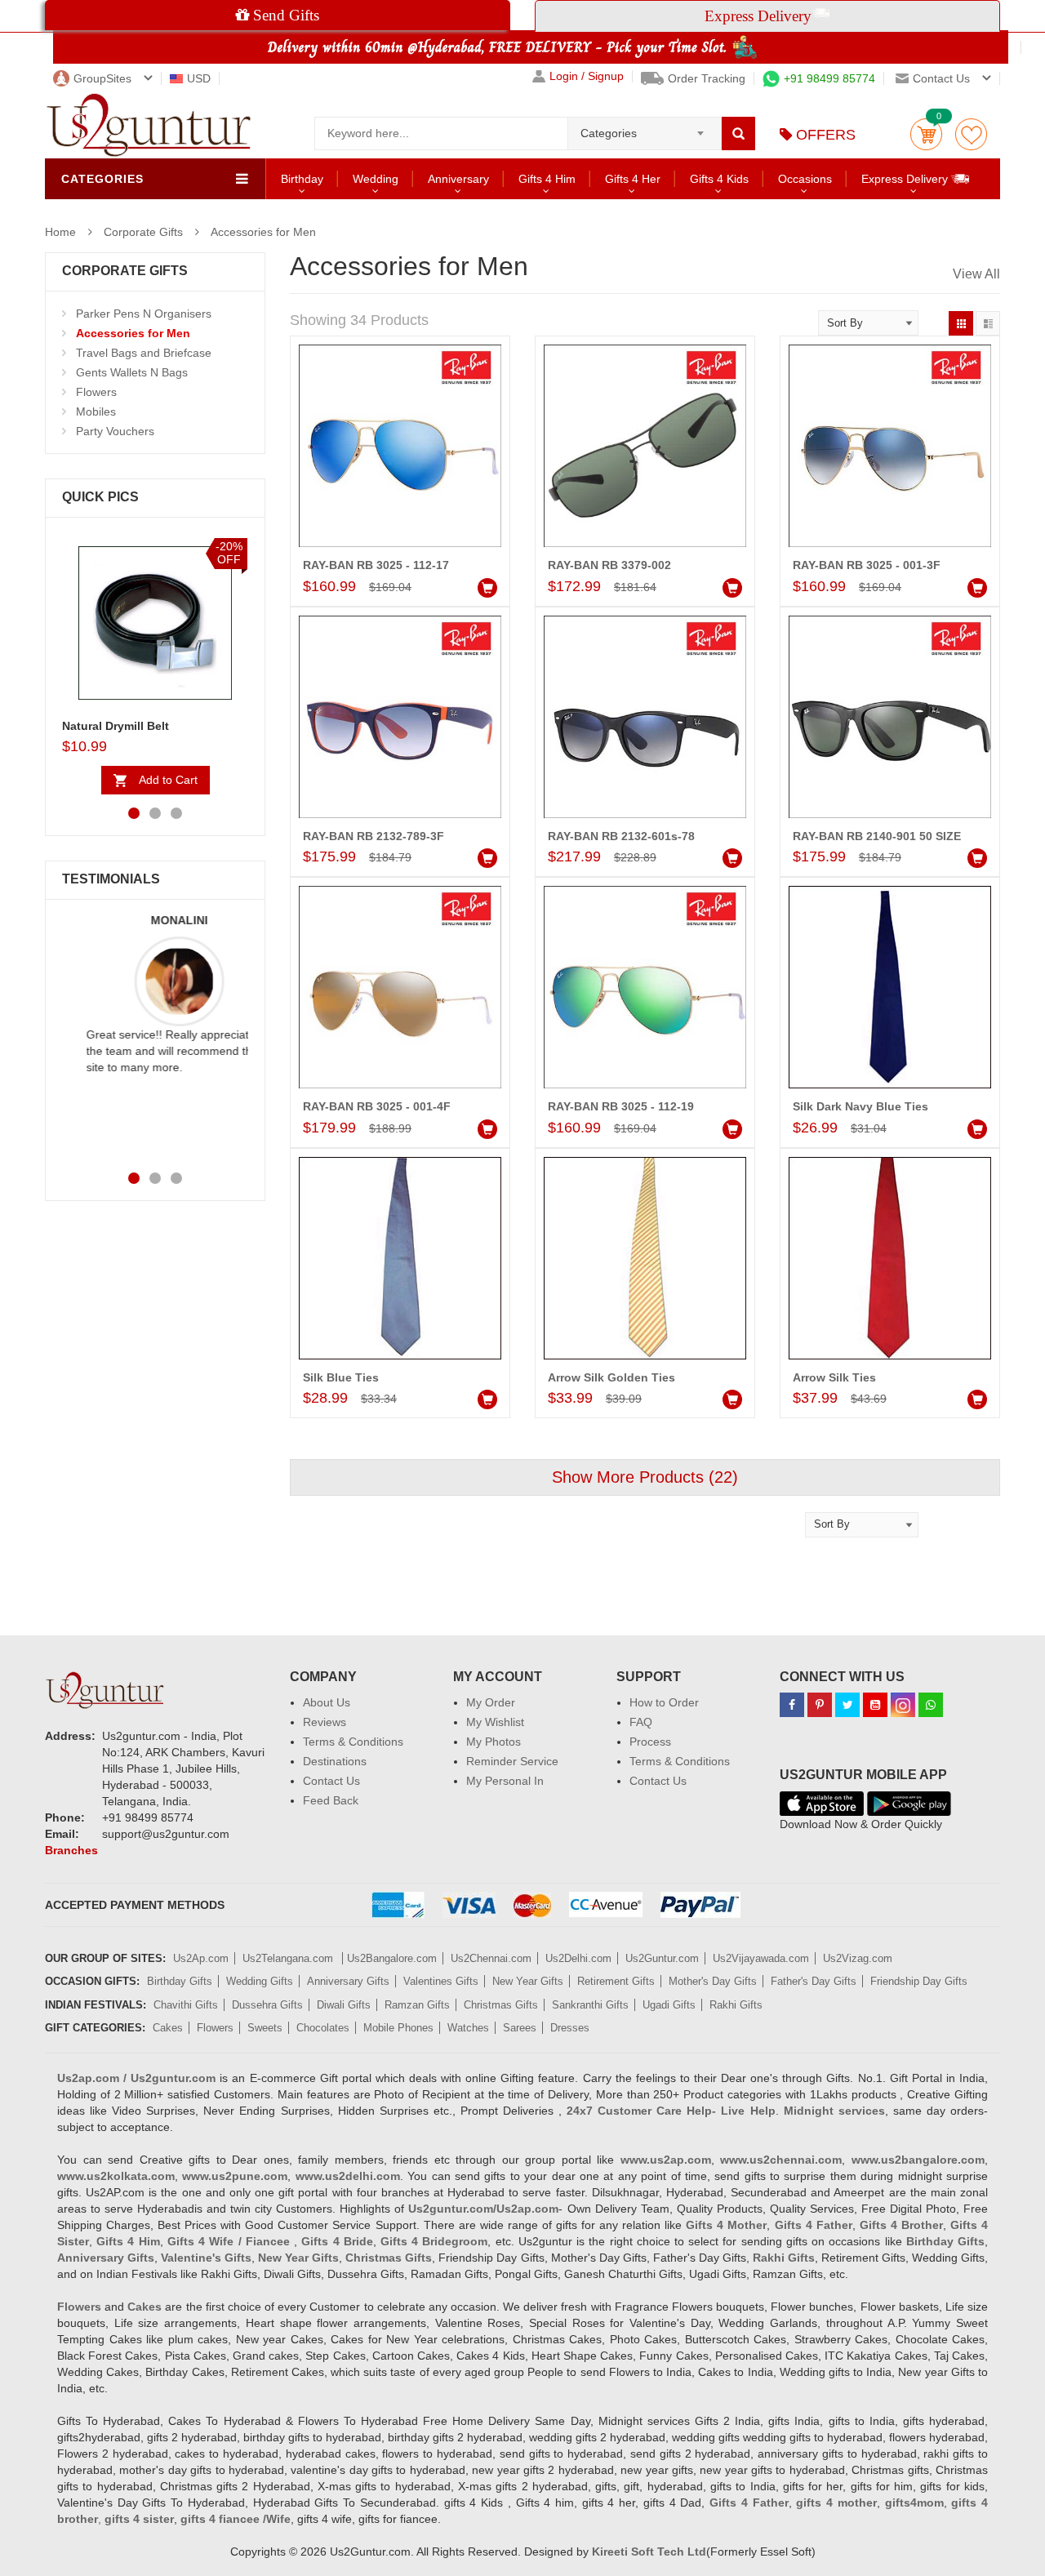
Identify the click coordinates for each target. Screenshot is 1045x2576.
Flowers (96, 392)
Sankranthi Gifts (590, 2005)
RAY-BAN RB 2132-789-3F (374, 836)
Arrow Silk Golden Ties (611, 1377)
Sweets (265, 2028)
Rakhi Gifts (736, 2005)
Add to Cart (168, 780)
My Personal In (505, 1781)
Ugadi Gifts (669, 2005)
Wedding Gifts (260, 1981)
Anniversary (458, 179)
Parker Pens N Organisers (144, 314)
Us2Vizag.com (858, 1958)
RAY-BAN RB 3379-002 (609, 565)
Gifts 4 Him (547, 179)
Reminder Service (512, 1761)
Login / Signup (587, 76)
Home (60, 232)
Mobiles (96, 412)
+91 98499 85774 (829, 78)
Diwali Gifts (344, 2005)
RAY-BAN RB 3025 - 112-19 (621, 1106)
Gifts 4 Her (633, 179)
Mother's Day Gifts (713, 1981)
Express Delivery (906, 179)
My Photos (494, 1742)
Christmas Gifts (501, 2005)
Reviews (325, 1722)
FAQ (641, 1722)
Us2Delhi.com (578, 1958)
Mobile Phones (398, 2028)
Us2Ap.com (201, 1958)
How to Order (664, 1702)
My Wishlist (495, 1722)
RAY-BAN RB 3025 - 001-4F (377, 1106)
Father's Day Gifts (814, 1981)
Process (650, 1742)
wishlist (971, 134)
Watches (468, 2028)
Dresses (570, 2028)
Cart (926, 134)
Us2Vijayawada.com (761, 1958)
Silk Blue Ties (341, 1377)
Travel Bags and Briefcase (144, 353)
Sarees (520, 2028)
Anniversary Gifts (348, 1981)
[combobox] (645, 128)
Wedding (376, 179)
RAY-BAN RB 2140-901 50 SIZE (877, 836)
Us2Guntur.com (662, 1958)
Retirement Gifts (616, 1981)
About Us (327, 1702)
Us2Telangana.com (289, 1958)
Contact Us (331, 1781)
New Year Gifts (528, 1981)
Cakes (168, 2028)
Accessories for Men (263, 232)
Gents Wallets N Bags (132, 372)
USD (199, 78)
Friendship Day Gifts (919, 1981)
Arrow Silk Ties (834, 1377)
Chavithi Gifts (186, 2005)
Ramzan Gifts (417, 2005)
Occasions (805, 179)
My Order (491, 1702)
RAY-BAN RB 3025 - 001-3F (867, 565)
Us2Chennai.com (491, 1958)
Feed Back (331, 1800)
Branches (71, 1850)
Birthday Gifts (180, 1981)
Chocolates (323, 2028)
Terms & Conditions (353, 1742)
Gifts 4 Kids (719, 179)
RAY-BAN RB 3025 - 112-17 (376, 565)
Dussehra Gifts (267, 2005)
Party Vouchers (115, 431)
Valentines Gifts (441, 1981)
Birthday (302, 179)
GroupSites (102, 78)
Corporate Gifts (143, 232)
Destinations (335, 1761)
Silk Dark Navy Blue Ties (860, 1106)
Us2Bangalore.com (392, 1958)
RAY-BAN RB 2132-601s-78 (621, 836)
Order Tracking (707, 78)
